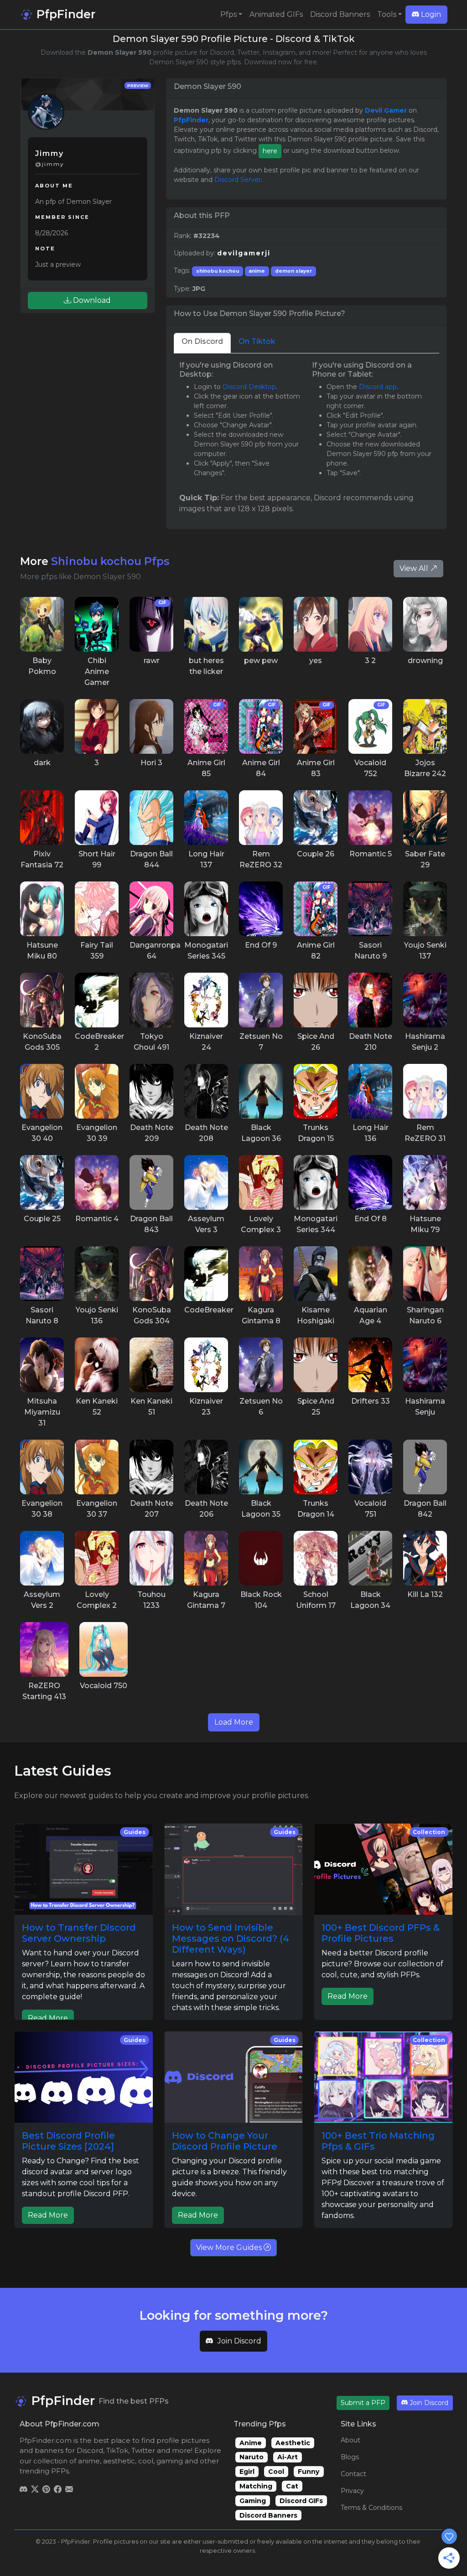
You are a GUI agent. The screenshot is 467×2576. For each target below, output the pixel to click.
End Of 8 (371, 1219)
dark (42, 763)
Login (430, 14)
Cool (276, 2472)
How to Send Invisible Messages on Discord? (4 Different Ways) (231, 1938)
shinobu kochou (218, 271)
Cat (292, 2486)
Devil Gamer (386, 110)
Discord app (378, 387)
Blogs (350, 2457)
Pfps (228, 14)
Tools (387, 14)
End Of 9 (261, 945)
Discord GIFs (301, 2501)
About (350, 2440)
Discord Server (238, 180)
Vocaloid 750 (104, 1686)
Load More (234, 1722)
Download (91, 300)
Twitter (143, 2450)
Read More (48, 2018)
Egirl (247, 2472)
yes (316, 661)
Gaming (253, 2501)
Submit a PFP (363, 2403)
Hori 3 (151, 763)
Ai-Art (288, 2457)
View (42, 624)
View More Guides (230, 2247)
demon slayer (293, 271)
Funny (309, 2472)
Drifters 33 (371, 1401)
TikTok (117, 2450)
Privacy (352, 2491)
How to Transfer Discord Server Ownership (79, 1933)
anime (257, 271)
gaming (170, 2461)
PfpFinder (64, 14)
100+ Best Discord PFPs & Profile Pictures (381, 1933)
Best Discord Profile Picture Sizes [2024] (68, 2141)
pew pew (261, 661)
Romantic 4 (97, 1219)
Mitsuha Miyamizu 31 (42, 1412)
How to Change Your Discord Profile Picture (225, 2141)
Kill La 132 (425, 1594)
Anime (251, 2443)
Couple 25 (42, 1219)
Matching (256, 2486)
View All (415, 568)
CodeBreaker (209, 1310)
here (270, 151)
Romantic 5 (371, 854)
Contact (353, 2474)
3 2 (370, 661)
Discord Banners (340, 14)
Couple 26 (316, 854)
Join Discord (239, 2341)
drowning (425, 661)
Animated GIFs (276, 14)
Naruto (252, 2457)
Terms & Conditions (371, 2508)
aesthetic (119, 2461)
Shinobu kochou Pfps (110, 561)
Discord (90, 2450)
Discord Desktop (249, 387)
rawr (152, 661)
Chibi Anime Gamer (97, 671)
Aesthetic (293, 2443)
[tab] (202, 343)
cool (146, 2461)
